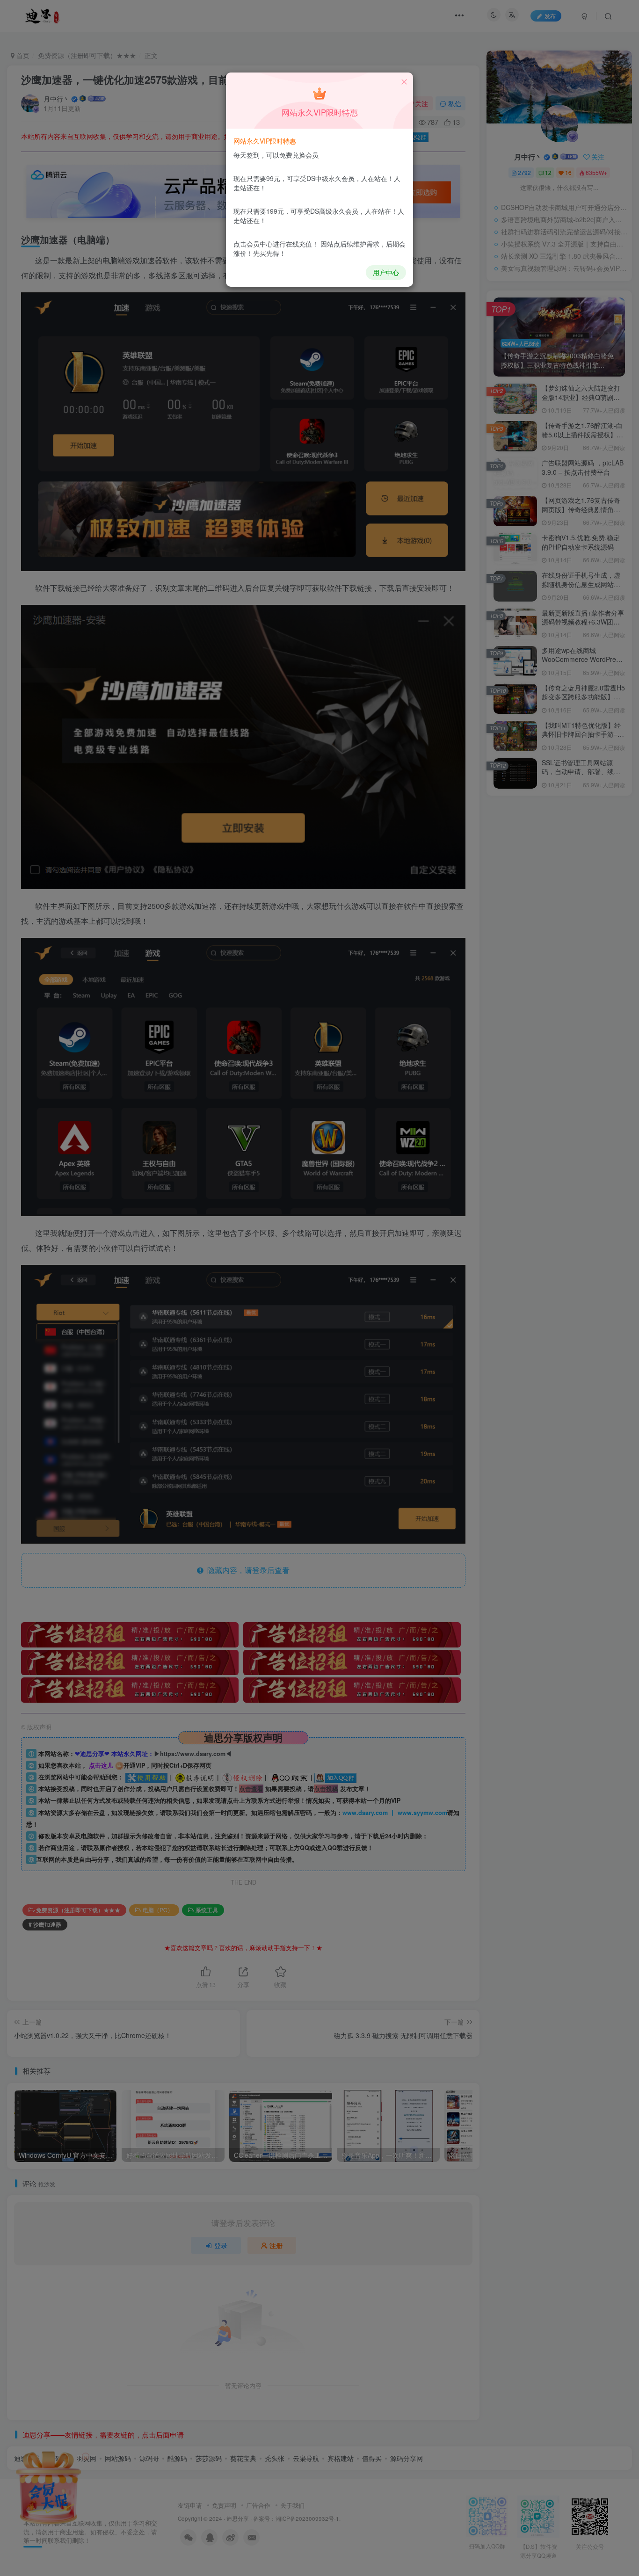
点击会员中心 (253, 244)
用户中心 (386, 272)
